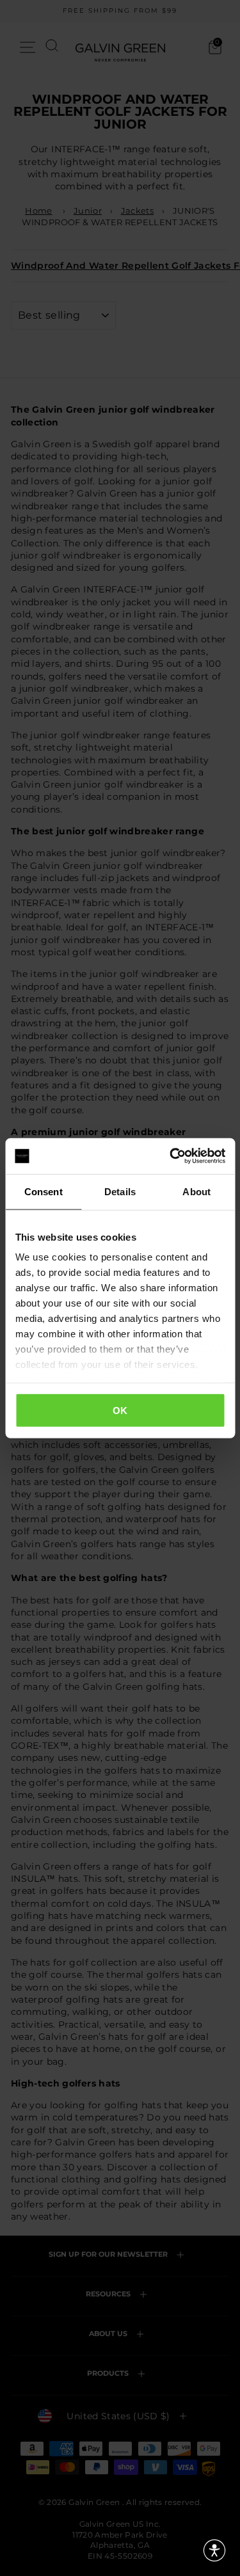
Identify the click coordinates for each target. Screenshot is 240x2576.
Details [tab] (120, 1191)
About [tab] (196, 1191)
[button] (214, 2550)
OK (120, 1410)
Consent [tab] (44, 1191)
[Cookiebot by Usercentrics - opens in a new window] (171, 1156)
